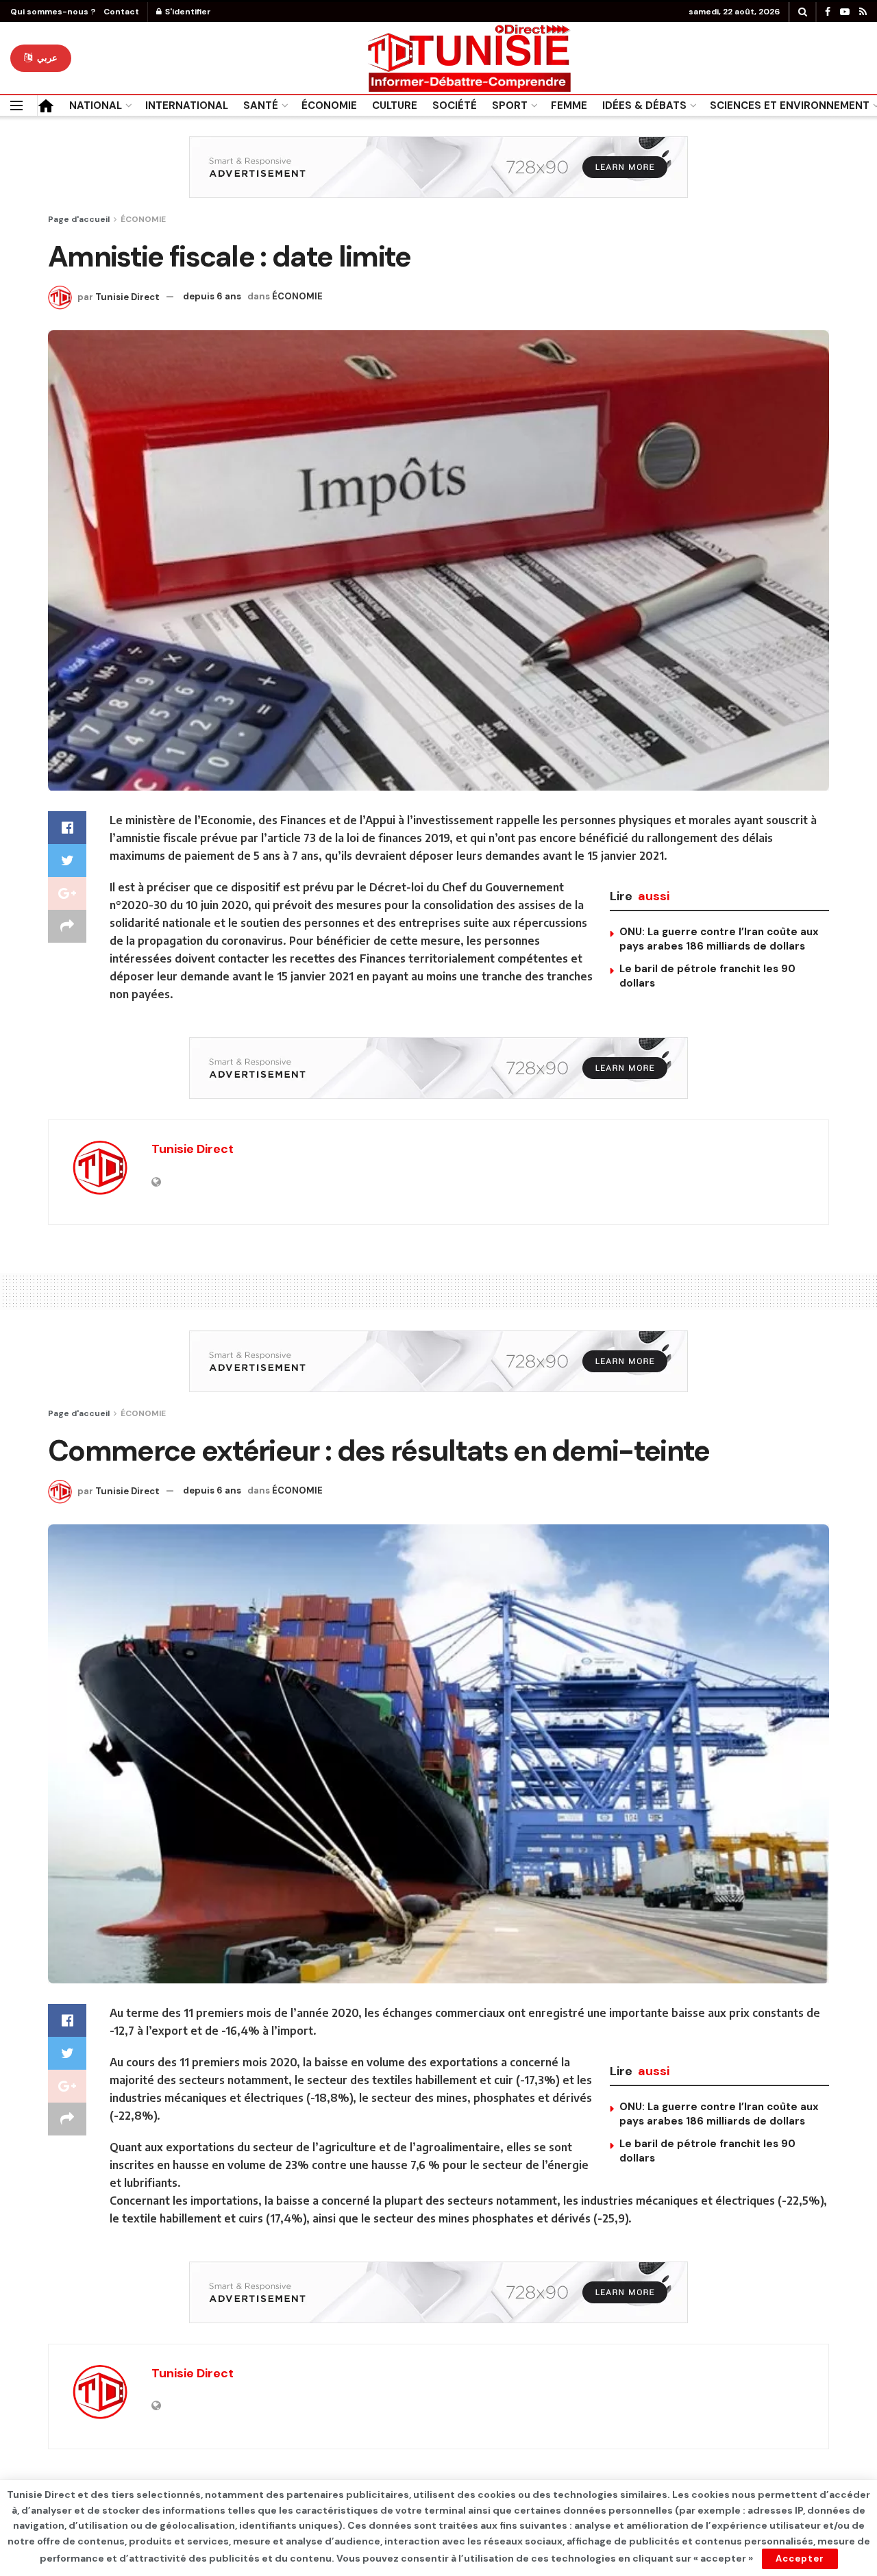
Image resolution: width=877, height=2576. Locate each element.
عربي (46, 58)
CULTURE (395, 106)
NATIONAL (96, 106)
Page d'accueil (79, 219)
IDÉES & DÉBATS (644, 106)
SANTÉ (261, 106)
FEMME (569, 106)
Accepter (800, 2559)
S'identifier (187, 12)
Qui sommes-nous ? (53, 12)
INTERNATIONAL (187, 106)
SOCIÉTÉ (455, 106)
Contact (121, 12)
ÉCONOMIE (329, 106)
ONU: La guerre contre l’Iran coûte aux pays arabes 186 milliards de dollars (719, 939)
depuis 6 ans (212, 296)
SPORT (510, 106)
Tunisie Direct (127, 296)
